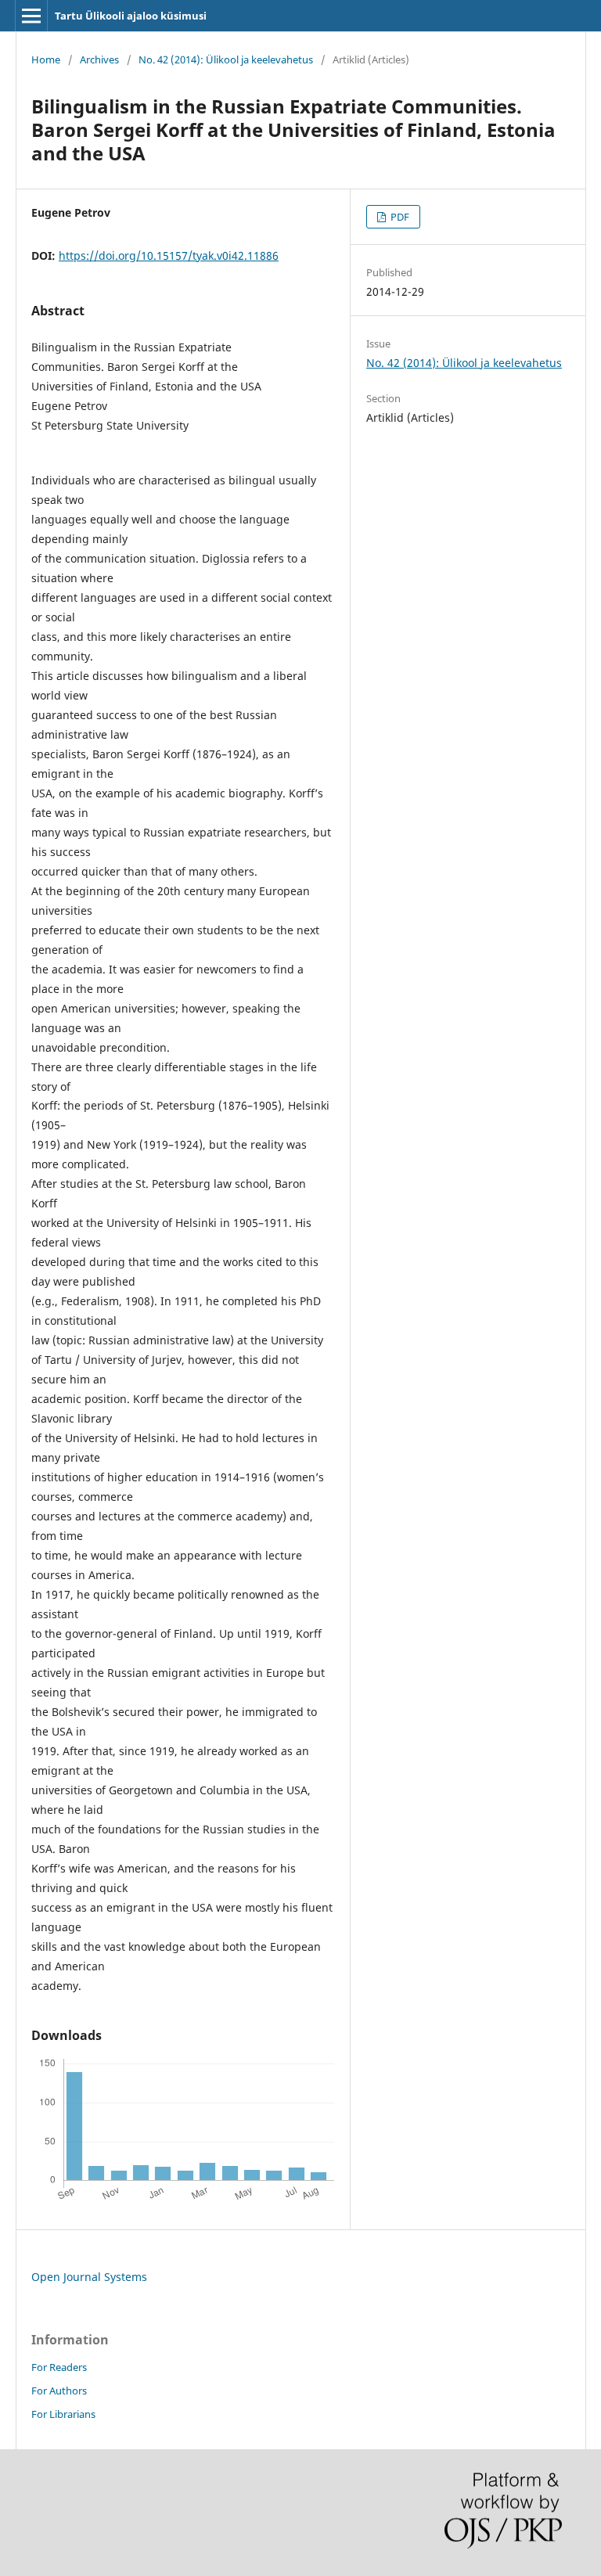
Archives (99, 59)
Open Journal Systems (89, 2277)
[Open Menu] (31, 16)
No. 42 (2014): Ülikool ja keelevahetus (226, 59)
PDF (399, 217)
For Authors (59, 2391)
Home (46, 59)
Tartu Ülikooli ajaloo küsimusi (131, 16)
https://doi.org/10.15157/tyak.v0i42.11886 (169, 255)
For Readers (59, 2367)
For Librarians (63, 2414)
